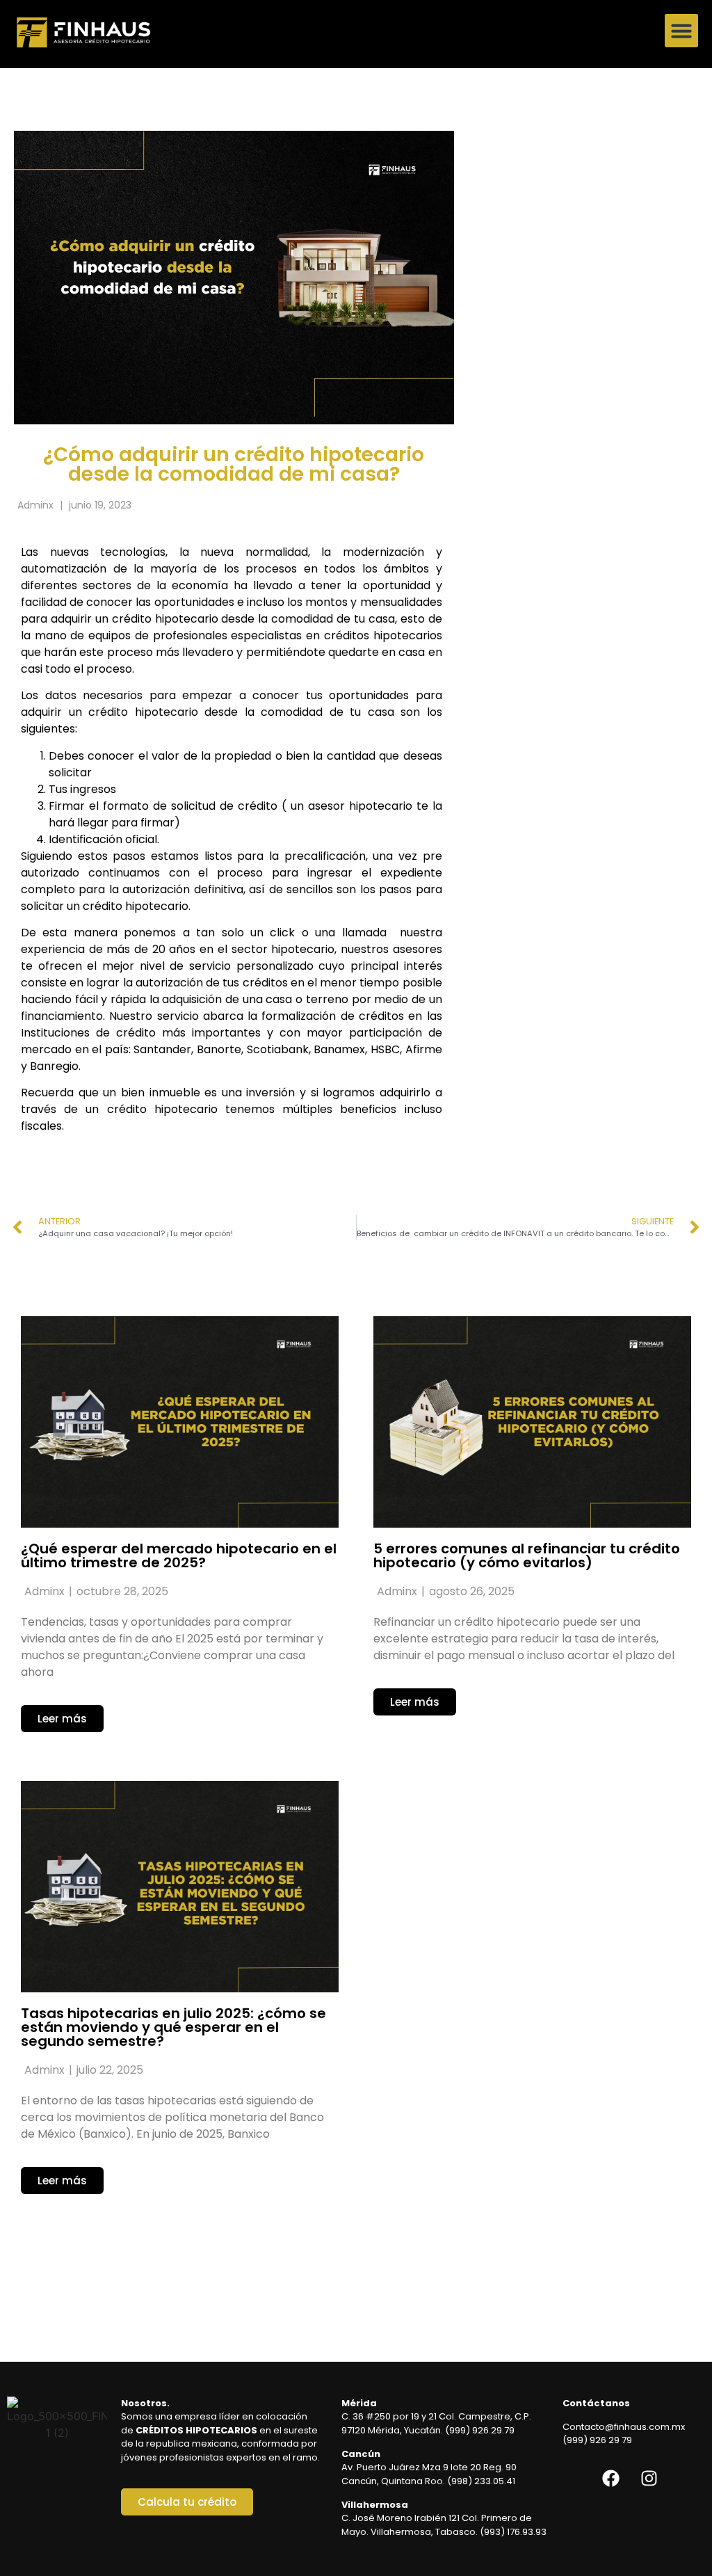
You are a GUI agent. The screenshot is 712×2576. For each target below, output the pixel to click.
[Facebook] (611, 2479)
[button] (681, 31)
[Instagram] (649, 2479)
